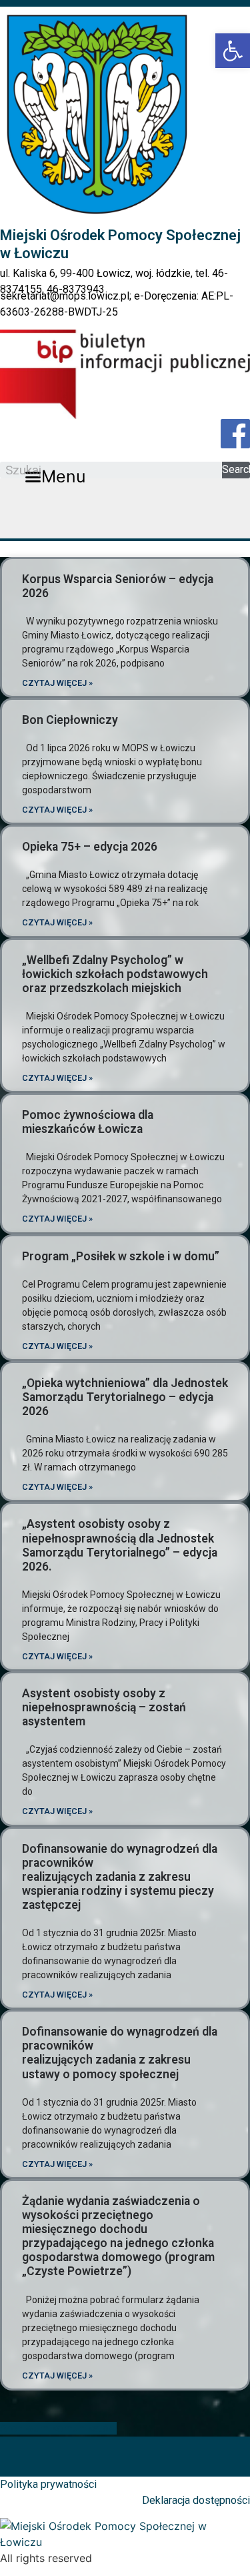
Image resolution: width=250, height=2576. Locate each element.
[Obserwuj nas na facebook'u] (235, 434)
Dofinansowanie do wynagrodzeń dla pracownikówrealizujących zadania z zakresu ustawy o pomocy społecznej (120, 2053)
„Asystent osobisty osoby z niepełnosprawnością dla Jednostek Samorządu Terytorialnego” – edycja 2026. (120, 1545)
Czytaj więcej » (57, 683)
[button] (56, 477)
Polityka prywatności (48, 2484)
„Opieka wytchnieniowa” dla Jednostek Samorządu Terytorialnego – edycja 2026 (125, 1397)
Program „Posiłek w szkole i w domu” (121, 1256)
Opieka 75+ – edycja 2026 (90, 847)
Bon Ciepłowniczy (70, 720)
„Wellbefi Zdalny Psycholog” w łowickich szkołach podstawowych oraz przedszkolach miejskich (115, 974)
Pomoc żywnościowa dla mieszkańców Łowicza (88, 1122)
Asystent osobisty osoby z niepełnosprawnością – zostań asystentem (104, 1707)
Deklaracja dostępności (196, 2500)
